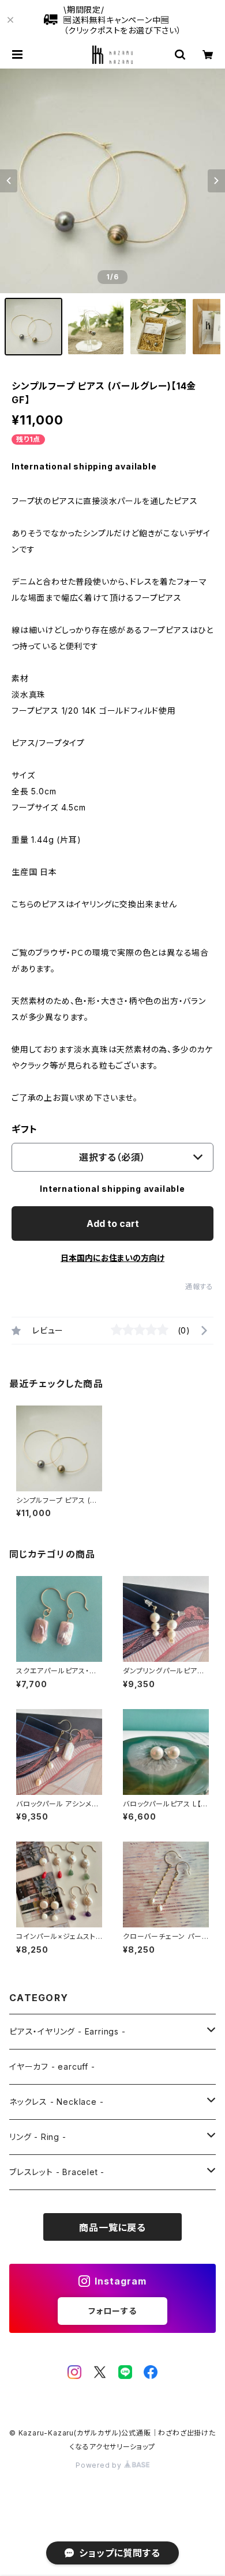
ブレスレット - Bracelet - (57, 2172)
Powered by (100, 2465)
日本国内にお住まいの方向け (112, 1258)
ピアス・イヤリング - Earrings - (67, 2031)
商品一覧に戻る (112, 2228)
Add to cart (113, 1223)
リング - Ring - (38, 2137)
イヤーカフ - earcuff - (52, 2067)
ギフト (24, 1129)
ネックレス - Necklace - (56, 2102)
